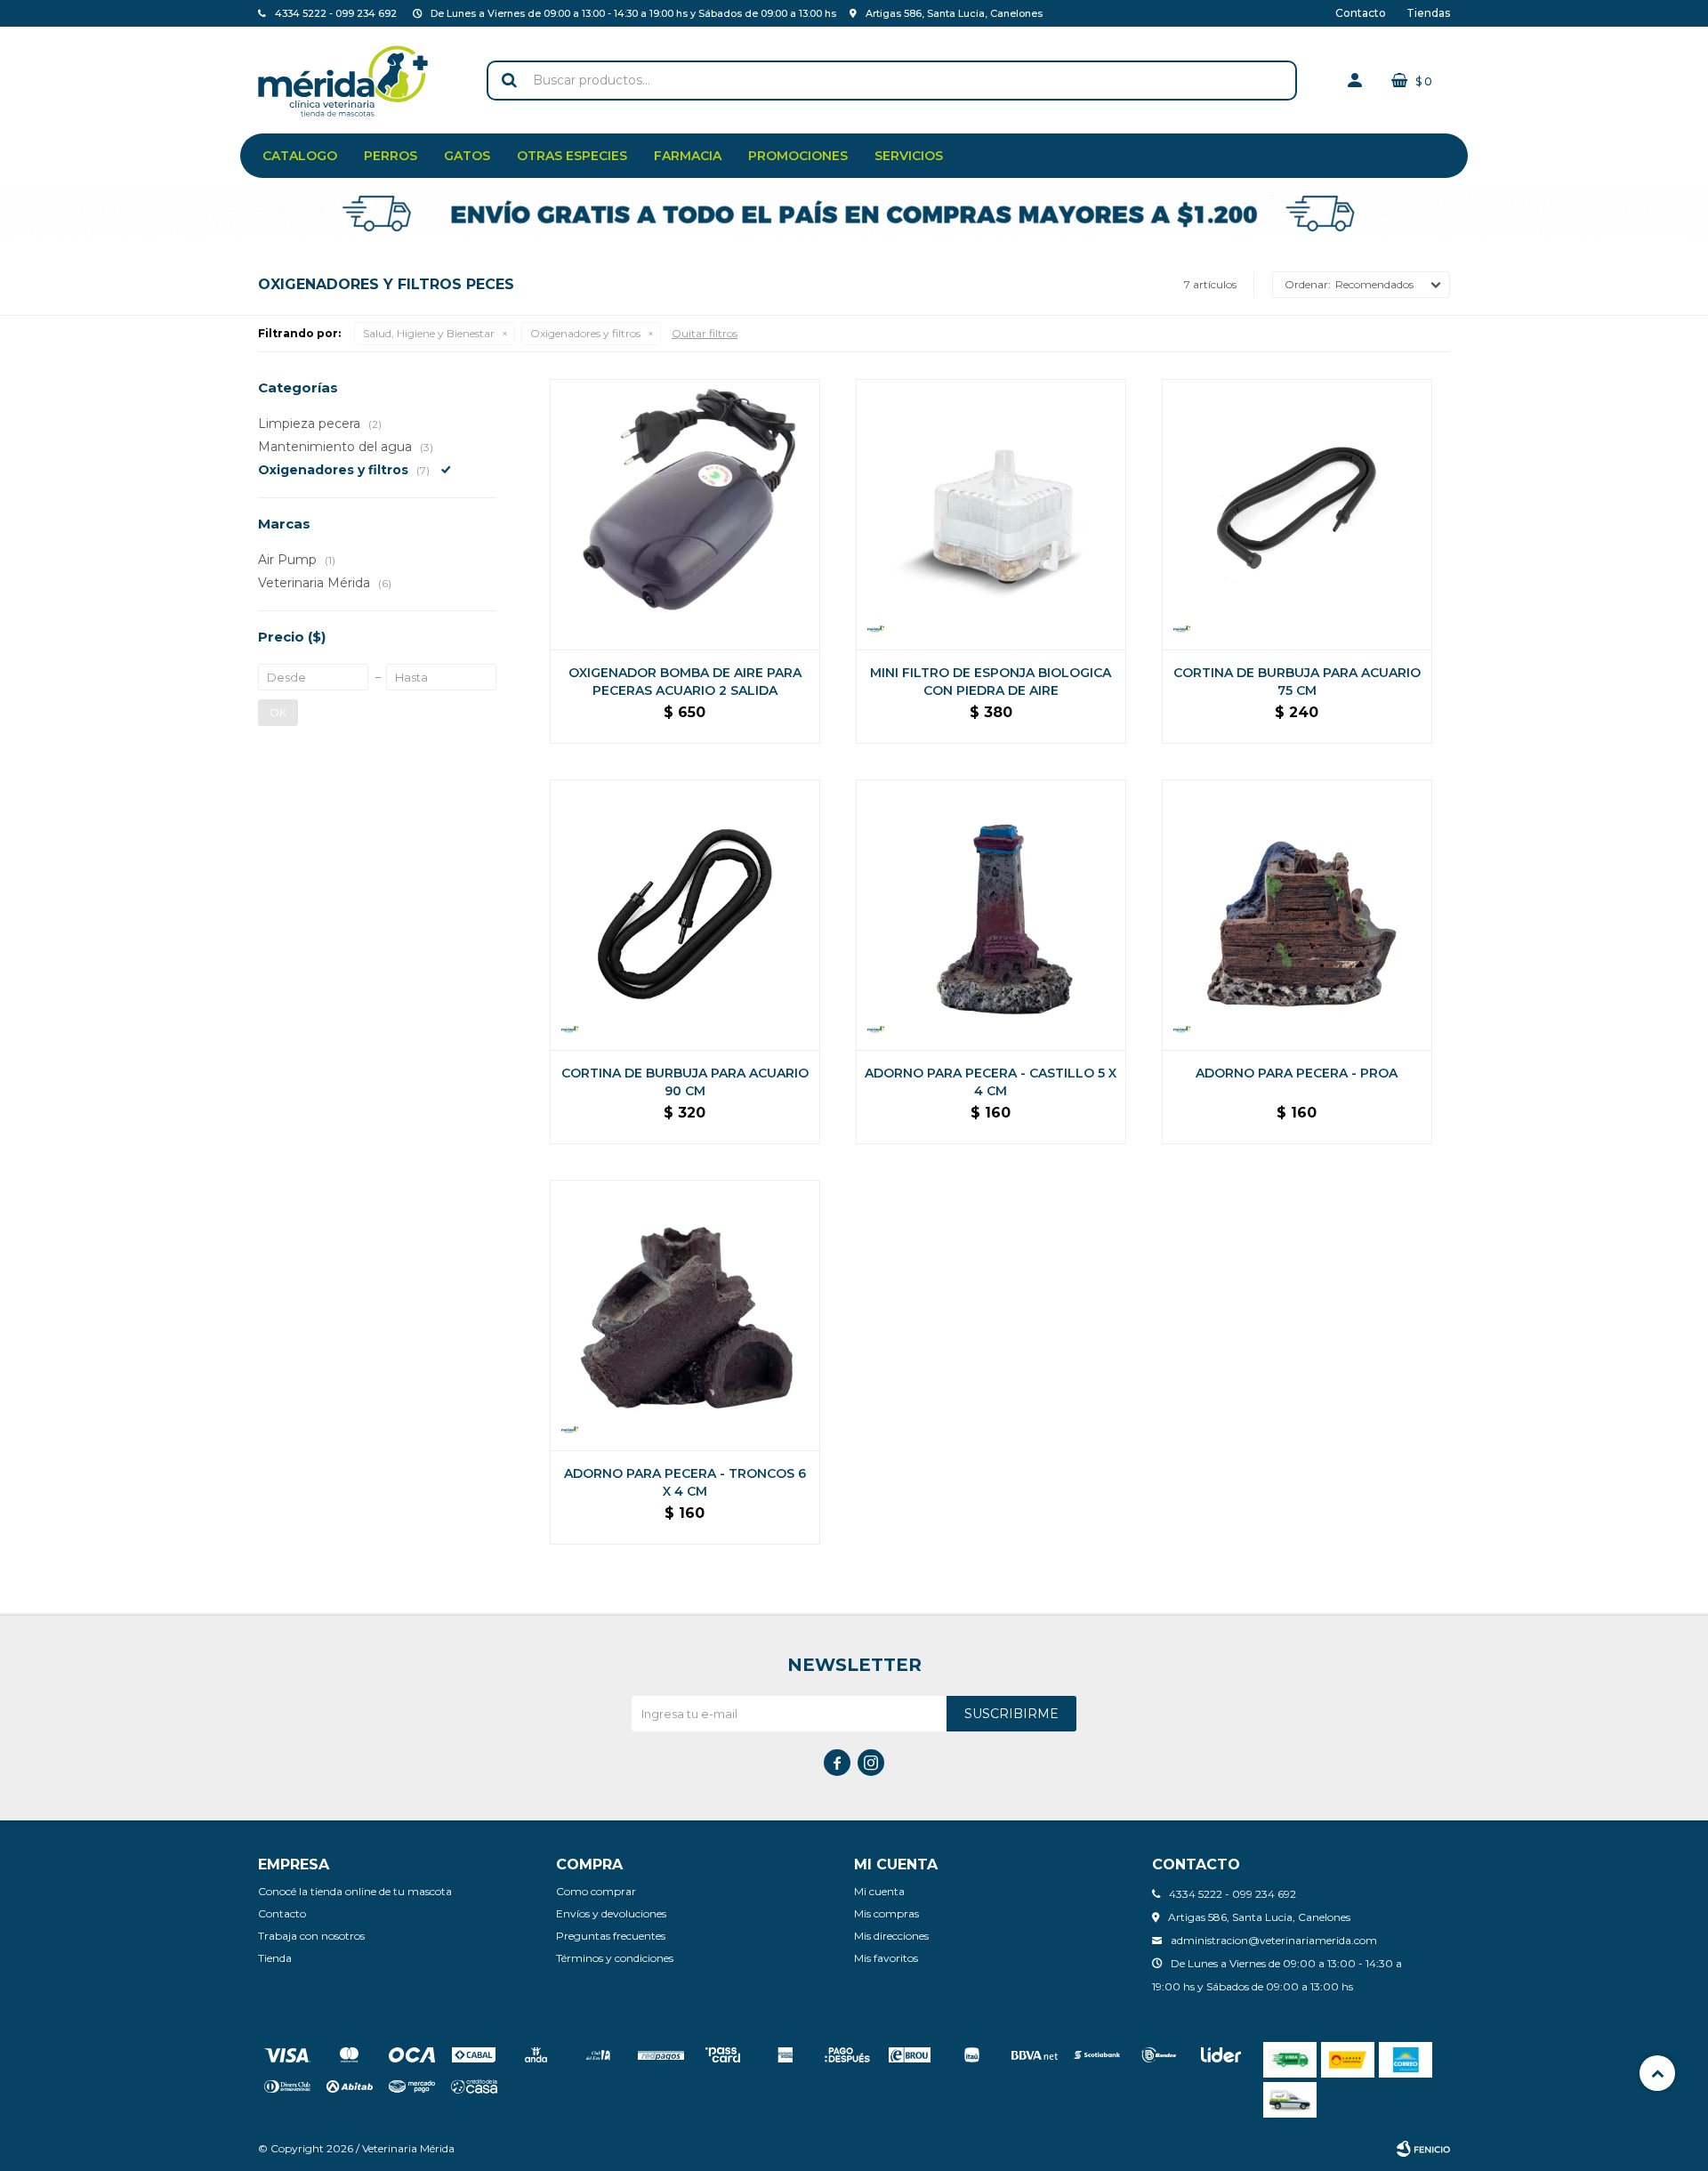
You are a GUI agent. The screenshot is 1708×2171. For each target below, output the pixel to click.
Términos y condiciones (615, 1958)
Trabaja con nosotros (311, 1936)
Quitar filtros (705, 333)
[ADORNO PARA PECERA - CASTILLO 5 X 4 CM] (991, 915)
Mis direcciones (891, 1936)
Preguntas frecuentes (611, 1936)
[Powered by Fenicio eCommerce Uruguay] (1423, 2149)
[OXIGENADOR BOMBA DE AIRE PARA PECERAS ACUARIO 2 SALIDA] (685, 514)
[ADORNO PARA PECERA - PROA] (1297, 915)
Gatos (467, 156)
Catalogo (300, 156)
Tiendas (1428, 13)
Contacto (1361, 13)
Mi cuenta (879, 1891)
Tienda (275, 1958)
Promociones (798, 156)
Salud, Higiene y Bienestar (429, 333)
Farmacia (688, 156)
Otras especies (572, 156)
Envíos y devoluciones (611, 1913)
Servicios (909, 156)
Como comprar (596, 1891)
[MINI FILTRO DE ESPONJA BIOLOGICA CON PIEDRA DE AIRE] (991, 514)
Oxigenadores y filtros (585, 333)
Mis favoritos (886, 1958)
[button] (509, 81)
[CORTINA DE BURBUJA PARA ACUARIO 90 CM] (685, 915)
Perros (391, 156)
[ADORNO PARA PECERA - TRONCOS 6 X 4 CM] (685, 1315)
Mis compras (886, 1913)
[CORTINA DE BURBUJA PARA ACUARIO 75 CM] (1297, 514)
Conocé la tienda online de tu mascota (355, 1891)
